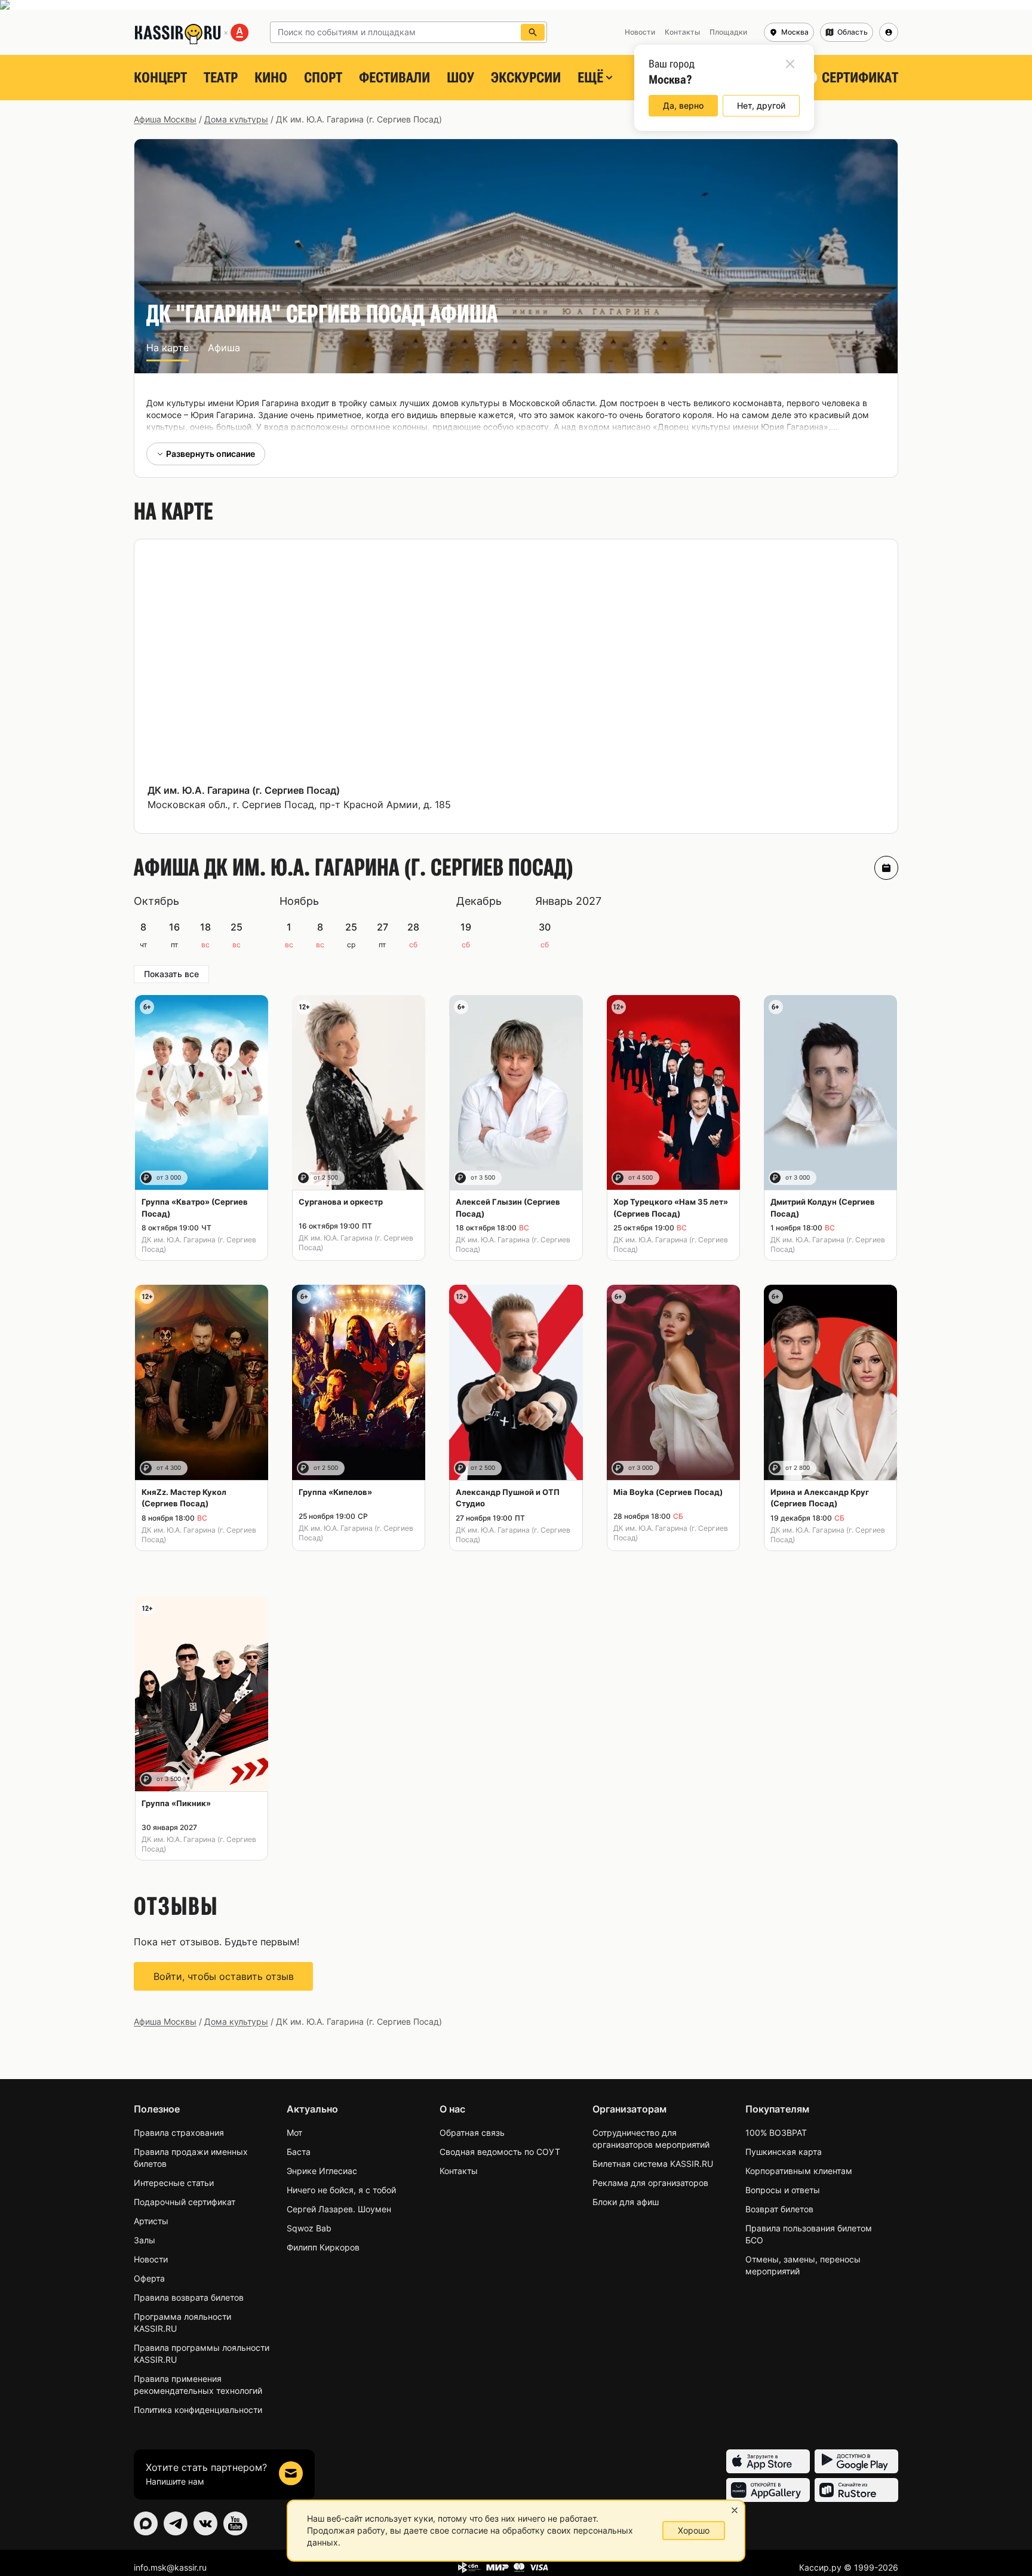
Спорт (323, 78)
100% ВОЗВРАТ (776, 2133)
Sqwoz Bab (309, 2228)
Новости (151, 2259)
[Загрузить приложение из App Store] (768, 2461)
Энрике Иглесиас (322, 2171)
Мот (294, 2133)
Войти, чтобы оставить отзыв (224, 1976)
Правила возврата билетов (189, 2297)
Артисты (151, 2221)
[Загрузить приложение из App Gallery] (768, 2490)
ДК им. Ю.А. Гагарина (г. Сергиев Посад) (244, 790)
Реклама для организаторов (650, 2183)
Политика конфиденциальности (198, 2410)
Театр (221, 78)
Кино (271, 78)
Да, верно (683, 105)
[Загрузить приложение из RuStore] (856, 2490)
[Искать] (533, 32)
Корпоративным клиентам (799, 2171)
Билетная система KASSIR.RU (653, 2164)
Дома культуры (236, 119)
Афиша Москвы (165, 119)
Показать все (171, 974)
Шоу (460, 78)
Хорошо (694, 2530)
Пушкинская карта (784, 2152)
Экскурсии (526, 78)
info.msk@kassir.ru (170, 2567)
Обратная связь (472, 2133)
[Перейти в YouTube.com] (235, 2523)
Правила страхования (179, 2133)
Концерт (160, 78)
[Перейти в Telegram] (176, 2523)
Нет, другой (761, 105)
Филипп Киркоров (323, 2247)
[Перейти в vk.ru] (205, 2523)
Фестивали (394, 78)
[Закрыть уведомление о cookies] (735, 2510)
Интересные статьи (174, 2183)
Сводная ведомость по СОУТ (500, 2152)
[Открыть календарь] (886, 868)
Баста (299, 2152)
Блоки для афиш (626, 2202)
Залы (145, 2240)
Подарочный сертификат (185, 2202)
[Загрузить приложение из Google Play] (856, 2461)
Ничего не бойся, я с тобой (341, 2190)
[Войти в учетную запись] (889, 32)
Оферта (149, 2278)
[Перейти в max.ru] (146, 2523)
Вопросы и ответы (783, 2190)
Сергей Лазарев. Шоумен (339, 2209)
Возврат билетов (779, 2209)
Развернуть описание (211, 454)
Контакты (459, 2171)
